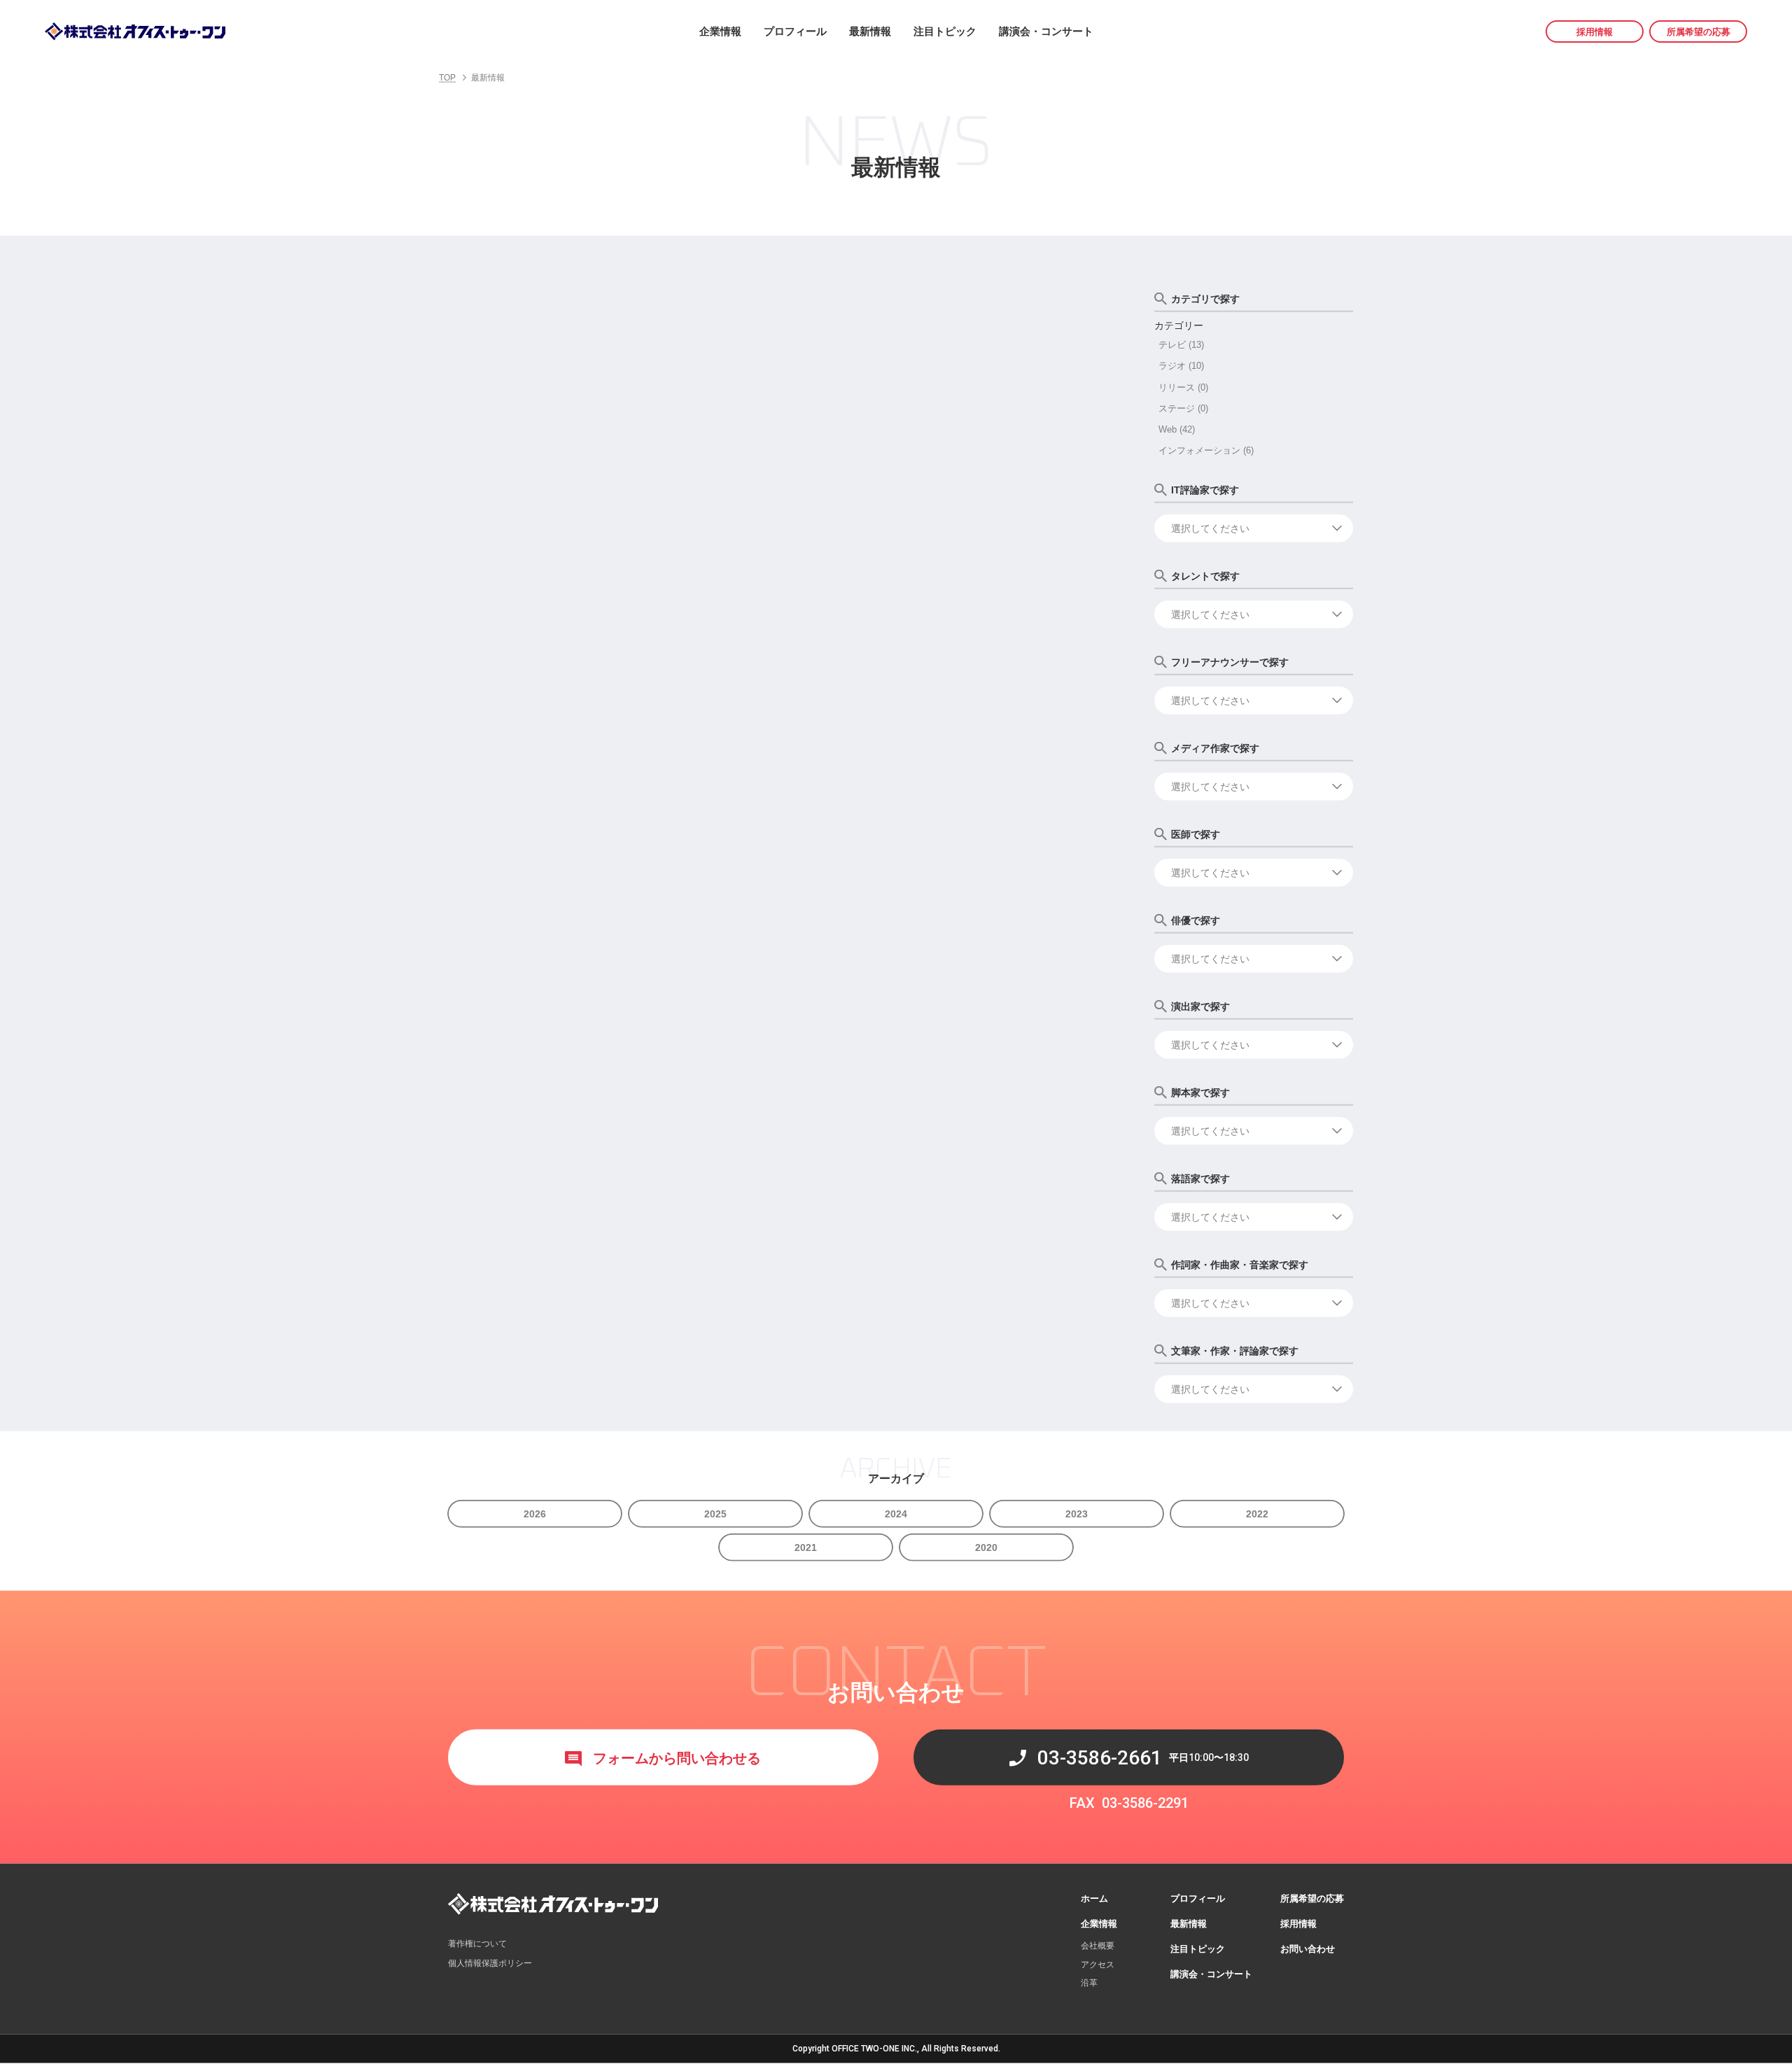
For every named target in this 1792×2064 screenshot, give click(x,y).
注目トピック (945, 31)
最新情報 (870, 31)
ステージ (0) (1183, 408)
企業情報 (720, 31)
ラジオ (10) (1181, 366)
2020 (986, 1547)
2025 (715, 1514)
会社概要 (1098, 1946)
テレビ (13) (1181, 345)
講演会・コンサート (1046, 31)
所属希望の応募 (1699, 32)
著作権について (477, 1944)
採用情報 (1595, 32)
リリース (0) (1183, 387)
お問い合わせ (1308, 1950)
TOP (447, 78)
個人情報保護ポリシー (490, 1964)
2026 (535, 1514)
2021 (806, 1547)
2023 (1077, 1514)
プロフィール (795, 31)
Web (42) (1177, 430)
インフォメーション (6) (1206, 451)
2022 (1257, 1514)
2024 (896, 1514)
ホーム (1094, 1898)
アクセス (1098, 1965)
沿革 (1089, 1984)
